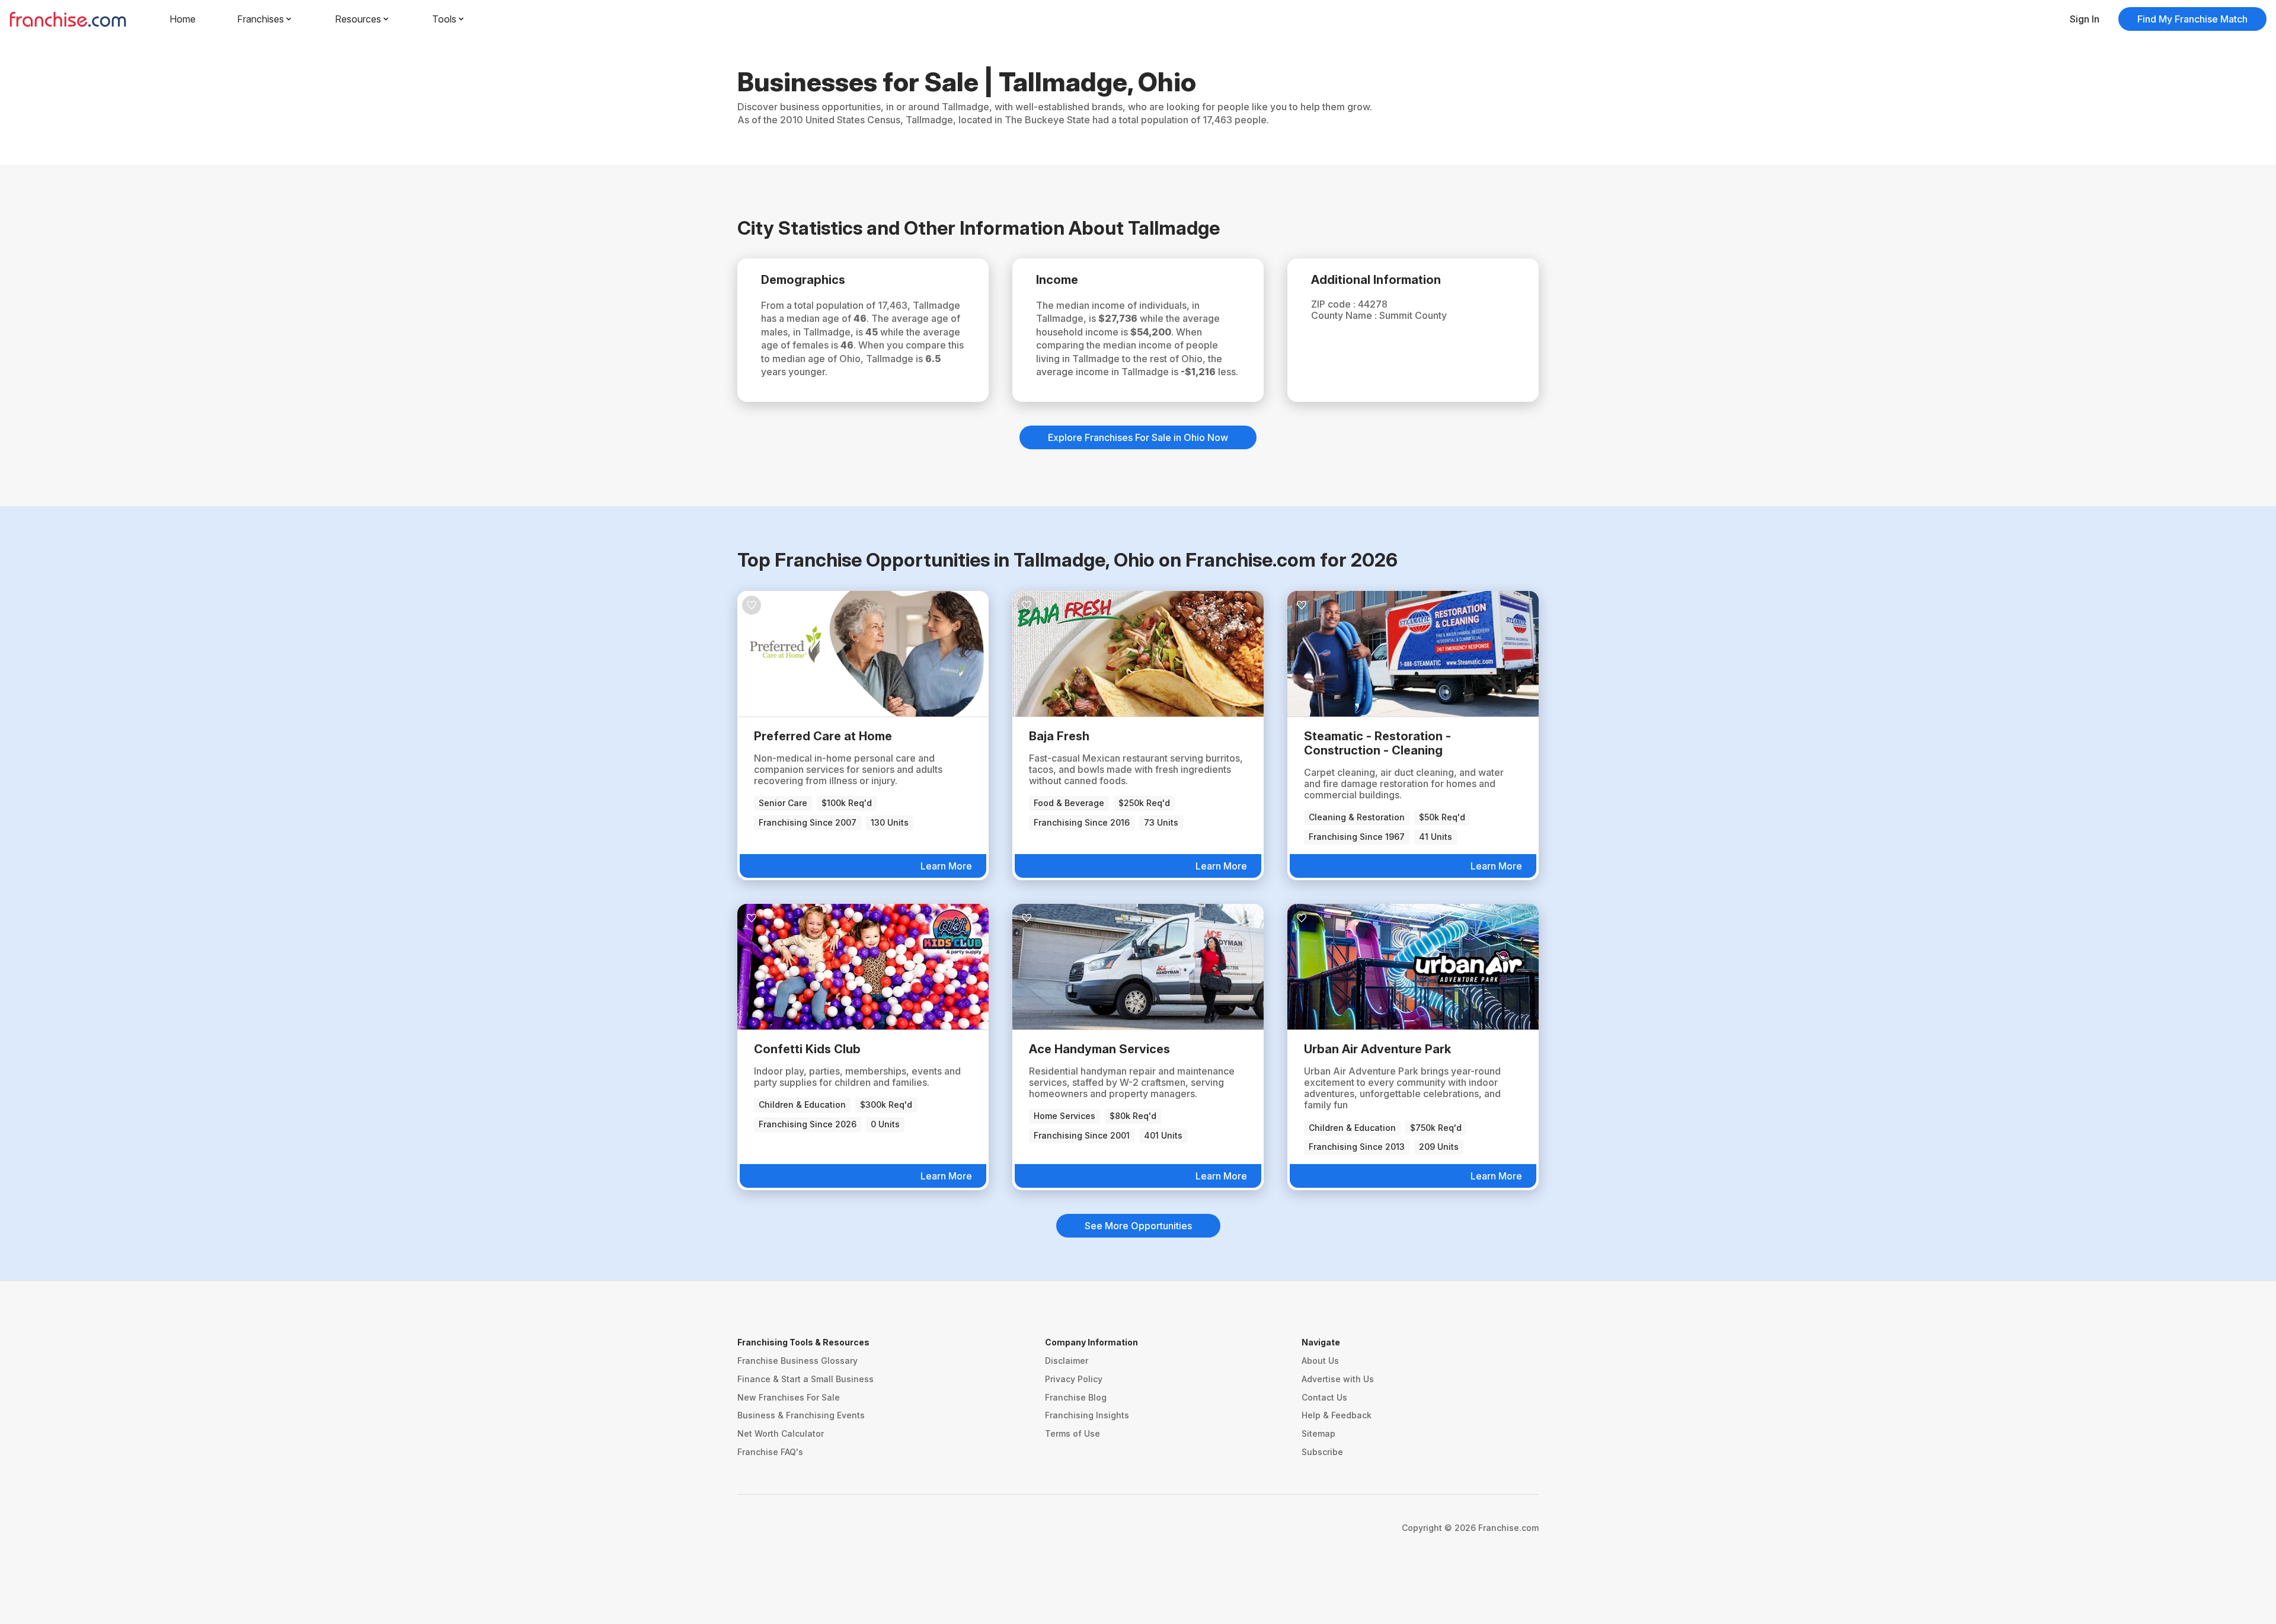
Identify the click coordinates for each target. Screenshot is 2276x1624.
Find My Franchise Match (2192, 19)
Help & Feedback (1337, 1415)
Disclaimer (1067, 1361)
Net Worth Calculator (781, 1433)
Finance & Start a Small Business (805, 1379)
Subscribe (1322, 1452)
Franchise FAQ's (770, 1452)
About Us (1320, 1361)
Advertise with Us (1338, 1379)
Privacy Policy (1074, 1379)
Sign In (2085, 19)
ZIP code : (1334, 304)
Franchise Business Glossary (797, 1361)
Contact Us (1324, 1397)
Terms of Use (1073, 1433)
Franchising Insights (1087, 1415)
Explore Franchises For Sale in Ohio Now (1138, 437)
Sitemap (1318, 1433)
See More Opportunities (1138, 1226)
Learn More (946, 866)
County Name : (1345, 315)
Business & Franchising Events (801, 1415)
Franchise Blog (1076, 1397)
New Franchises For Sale (789, 1397)
